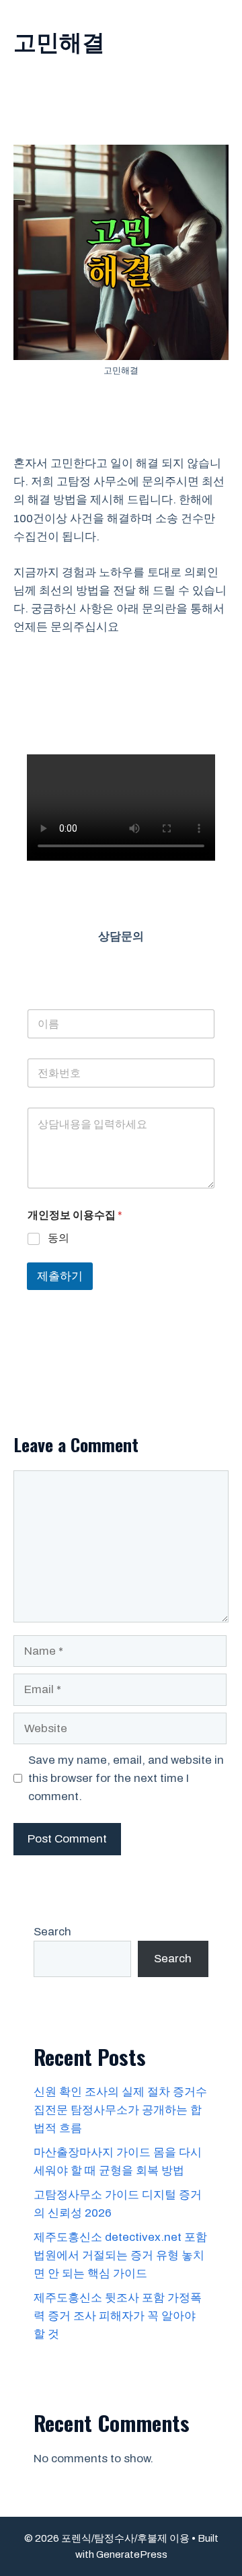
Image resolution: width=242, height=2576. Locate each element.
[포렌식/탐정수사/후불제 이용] (13, 13)
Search (52, 1932)
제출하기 (60, 1276)
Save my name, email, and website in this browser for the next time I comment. (126, 1778)
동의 (58, 1238)
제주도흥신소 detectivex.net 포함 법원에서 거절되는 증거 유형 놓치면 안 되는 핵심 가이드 (120, 2255)
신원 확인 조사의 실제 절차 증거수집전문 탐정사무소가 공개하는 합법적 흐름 (120, 2110)
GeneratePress (132, 2554)
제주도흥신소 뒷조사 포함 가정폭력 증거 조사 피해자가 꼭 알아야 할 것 (118, 2316)
